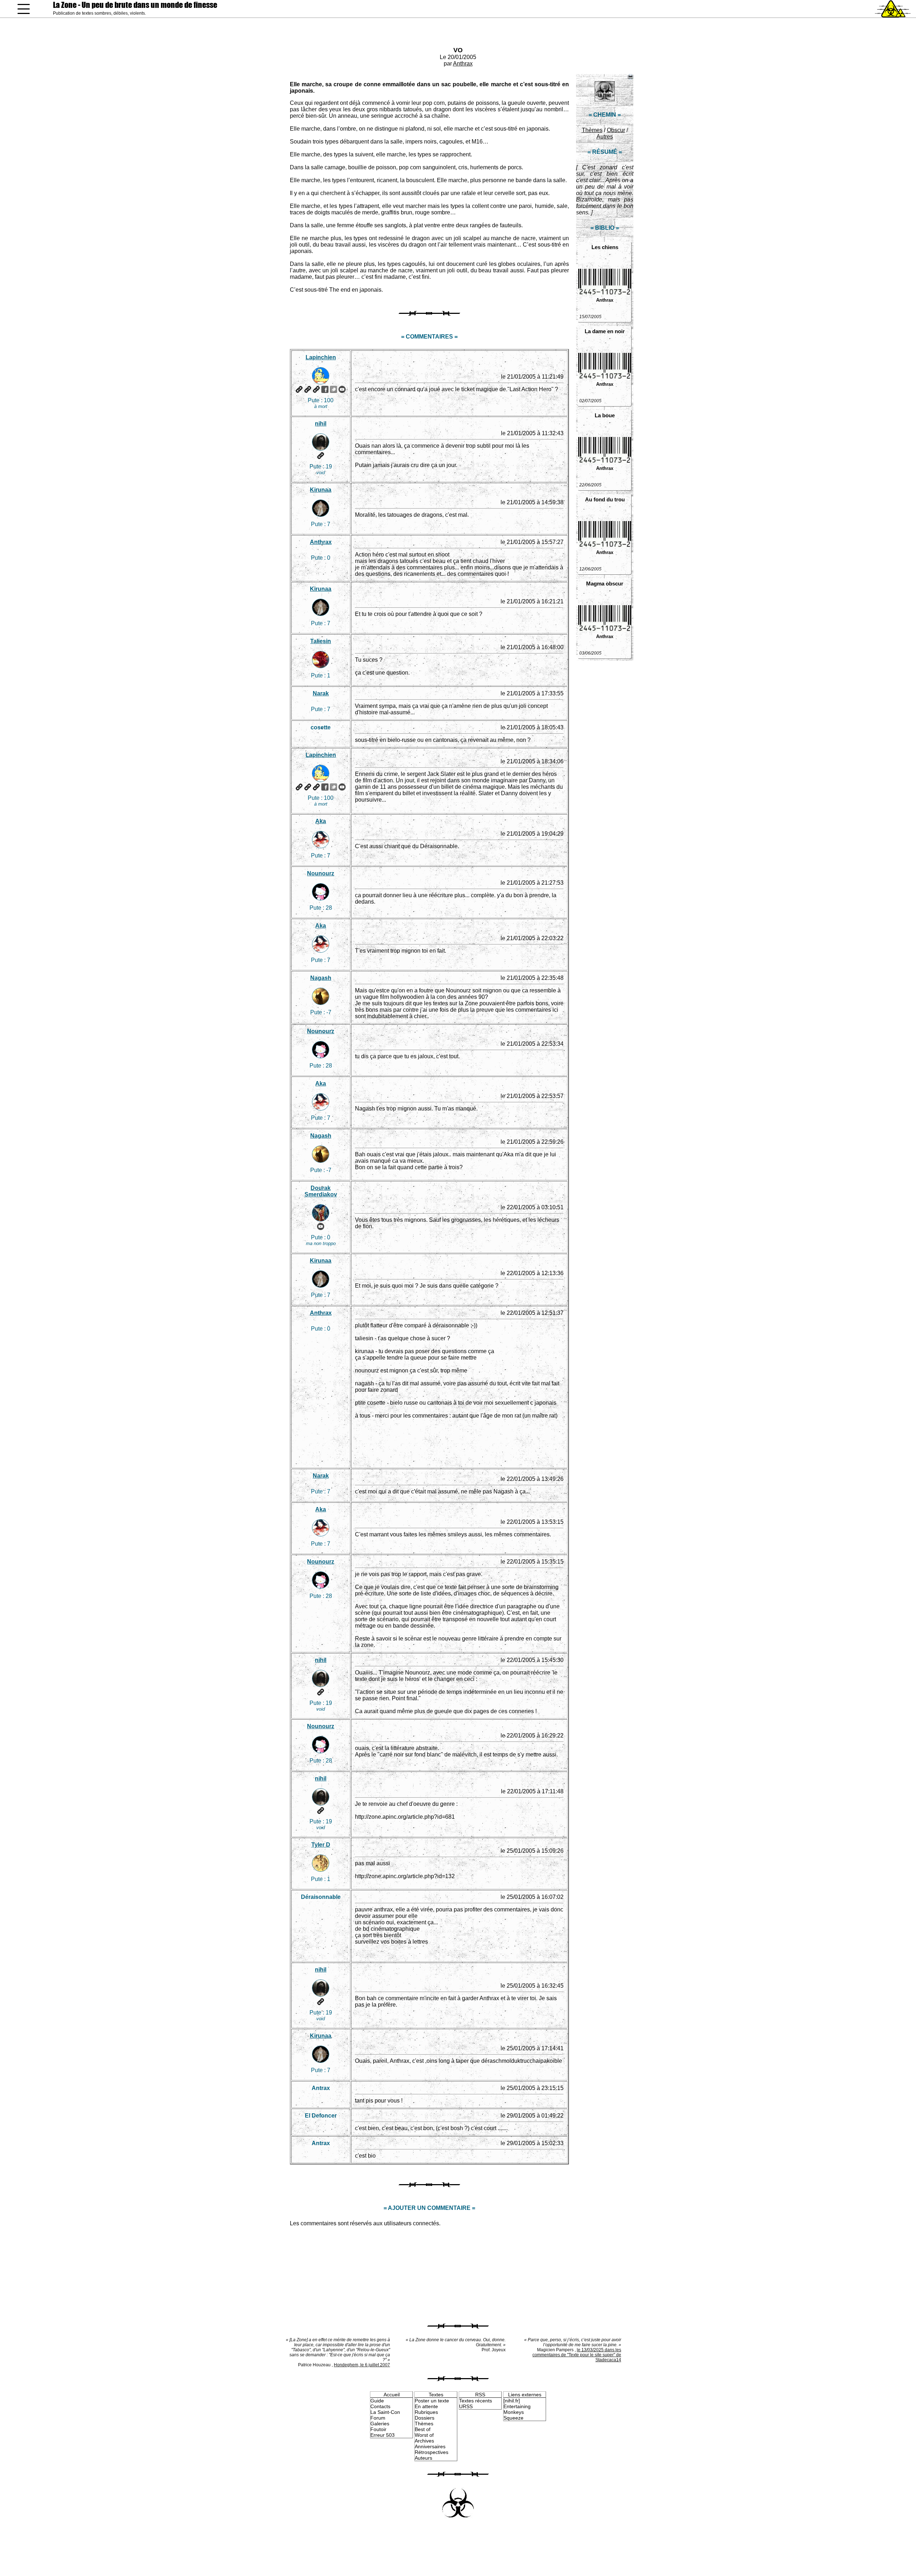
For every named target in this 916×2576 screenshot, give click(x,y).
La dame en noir (605, 331)
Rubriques (426, 2412)
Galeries (380, 2424)
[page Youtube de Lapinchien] (342, 389)
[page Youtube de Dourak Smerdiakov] (321, 1226)
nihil (321, 424)
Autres (605, 137)
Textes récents (476, 2401)
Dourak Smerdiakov (321, 1191)
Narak (321, 693)
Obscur (616, 130)
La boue (605, 415)
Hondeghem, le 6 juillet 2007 (362, 2365)
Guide (377, 2401)
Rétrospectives (432, 2452)
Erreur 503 (383, 2435)
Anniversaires (430, 2446)
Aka (321, 821)
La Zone (135, 5)
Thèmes (592, 130)
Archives (424, 2441)
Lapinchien (321, 357)
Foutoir (378, 2429)
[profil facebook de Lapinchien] (325, 389)
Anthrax (463, 64)
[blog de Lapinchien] (308, 389)
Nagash (321, 978)
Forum (378, 2418)
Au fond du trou (605, 499)
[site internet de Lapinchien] (299, 389)
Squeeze (513, 2418)
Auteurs (423, 2458)
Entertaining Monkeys (517, 2409)
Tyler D (321, 1845)
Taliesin (321, 641)
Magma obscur (605, 584)
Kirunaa (321, 490)
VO (458, 50)
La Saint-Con (385, 2412)
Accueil (392, 2395)
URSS (466, 2406)
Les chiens (605, 247)
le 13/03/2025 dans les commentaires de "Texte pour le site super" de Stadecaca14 (577, 2355)
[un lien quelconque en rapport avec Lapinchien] (316, 389)
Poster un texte (432, 2401)
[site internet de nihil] (321, 456)
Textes (436, 2395)
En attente (426, 2406)
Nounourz (321, 873)
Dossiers (425, 2418)
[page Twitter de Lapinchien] (333, 389)
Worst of (424, 2435)
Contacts (380, 2406)
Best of (423, 2429)
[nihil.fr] (512, 2401)
